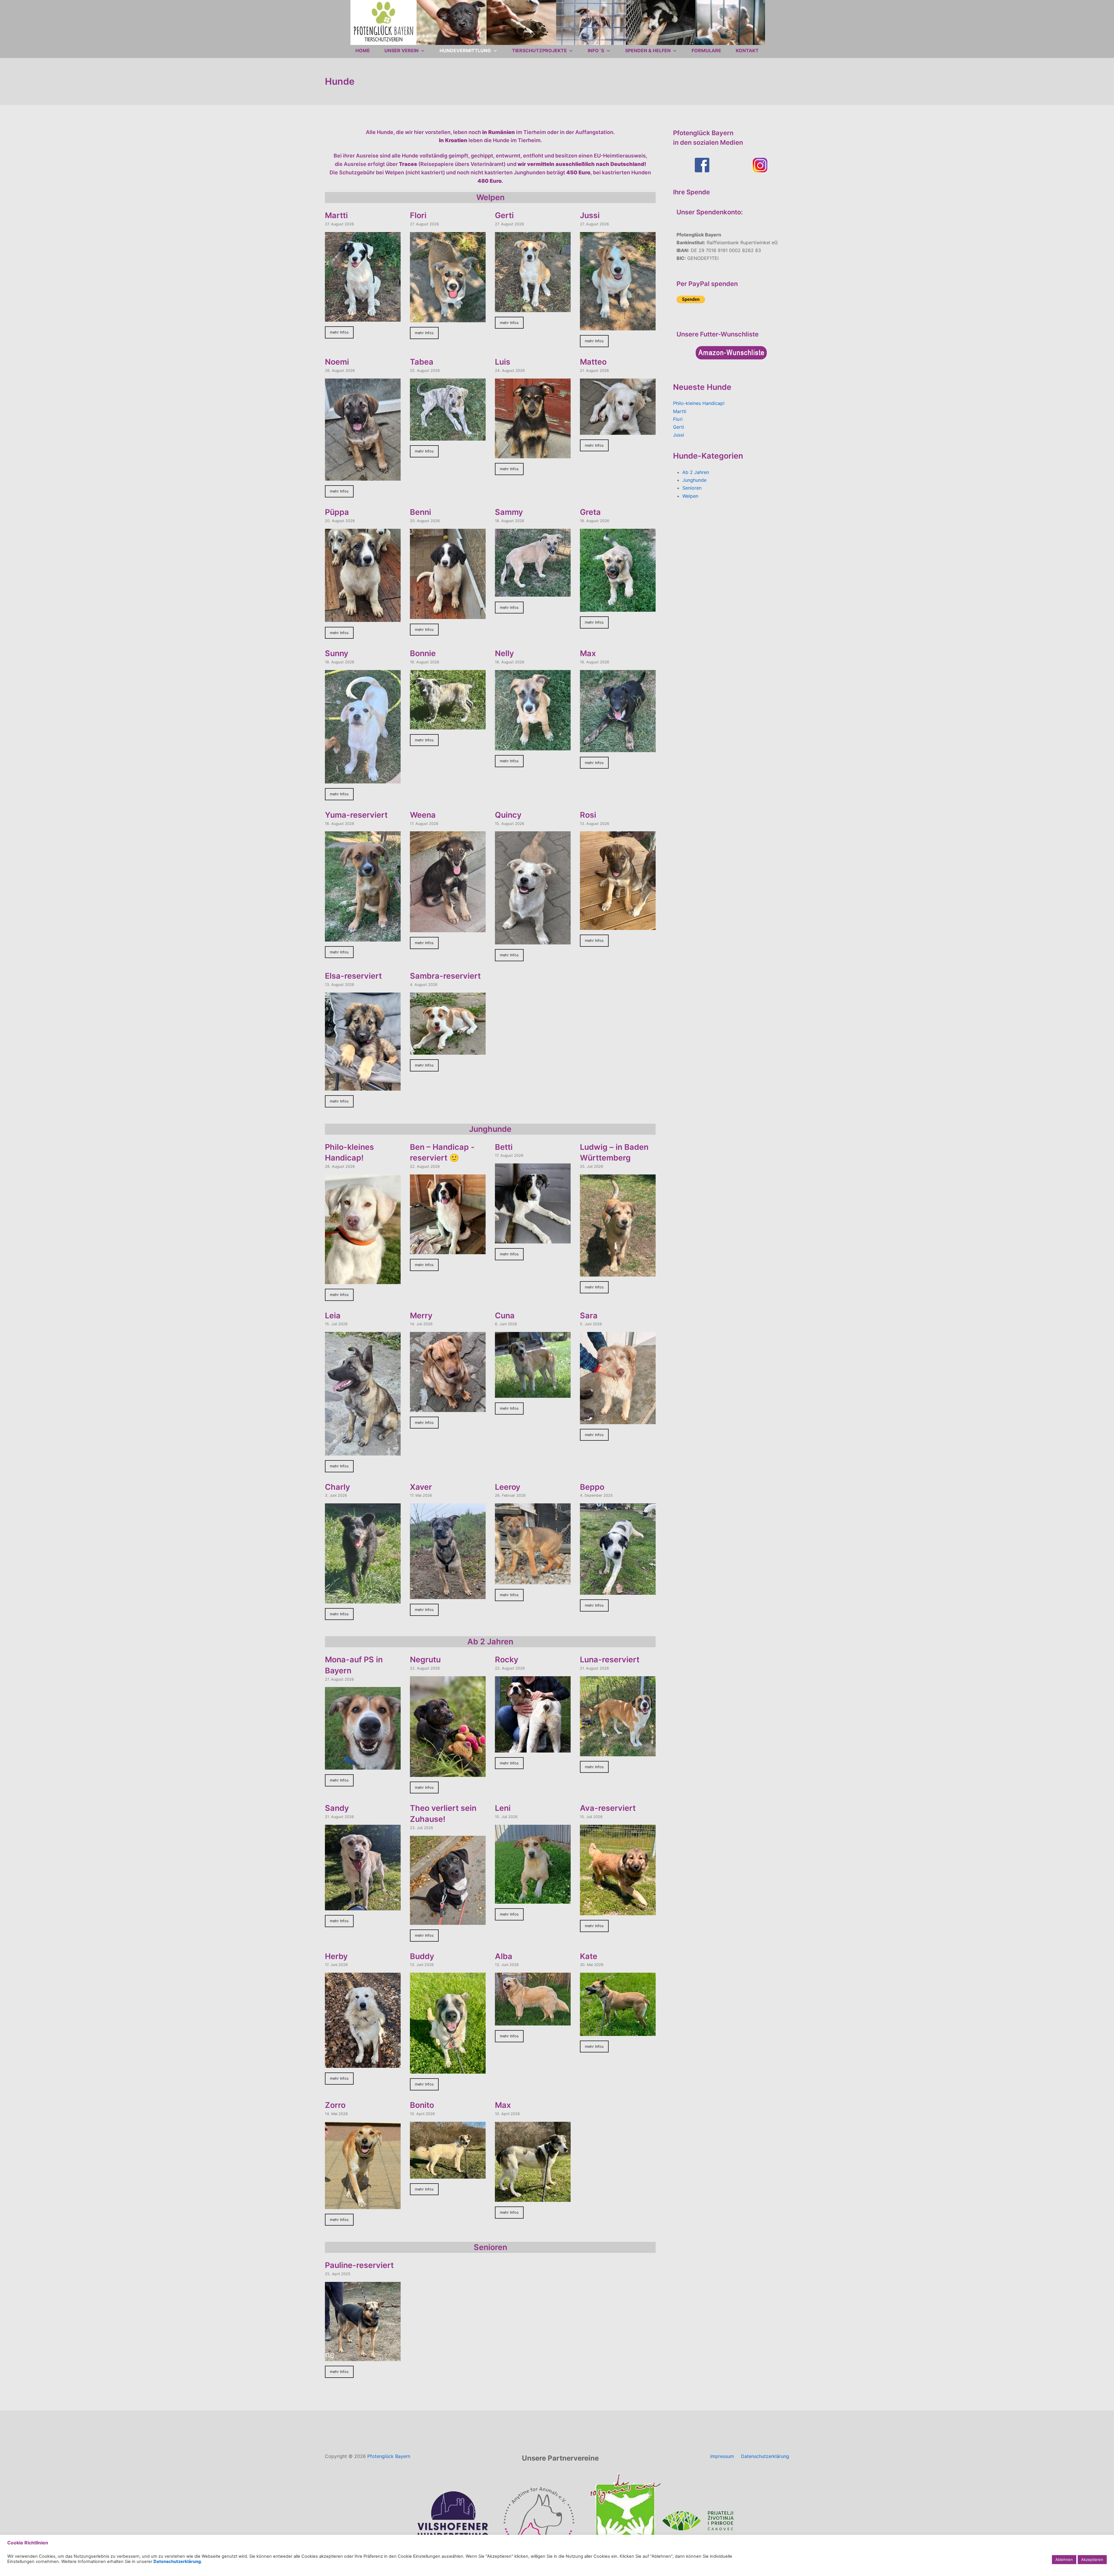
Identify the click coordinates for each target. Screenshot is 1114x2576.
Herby (336, 1956)
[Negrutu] (448, 1773)
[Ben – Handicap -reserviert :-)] (448, 1250)
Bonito (422, 2105)
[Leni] (533, 1900)
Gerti (504, 215)
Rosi (588, 815)
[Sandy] (363, 1906)
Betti (504, 1147)
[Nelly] (533, 746)
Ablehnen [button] (1064, 2559)
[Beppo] (618, 1591)
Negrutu (425, 1660)
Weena (423, 815)
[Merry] (448, 1408)
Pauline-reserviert (359, 2265)
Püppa (337, 512)
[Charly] (363, 1599)
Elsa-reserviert (353, 976)
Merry (421, 1316)
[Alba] (533, 2021)
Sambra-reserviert (445, 976)
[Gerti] (533, 308)
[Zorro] (363, 2205)
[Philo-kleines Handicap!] (363, 1280)
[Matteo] (618, 430)
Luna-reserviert (610, 1660)
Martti (336, 215)
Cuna (505, 1316)
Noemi (337, 362)
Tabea (422, 362)
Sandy (337, 1808)
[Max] (618, 748)
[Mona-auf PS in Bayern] (363, 1766)
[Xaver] (448, 1595)
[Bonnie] (448, 725)
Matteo (593, 362)
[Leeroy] (533, 1580)
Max (588, 653)
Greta (590, 512)
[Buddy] (448, 2070)
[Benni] (448, 615)
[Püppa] (363, 618)
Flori (418, 215)
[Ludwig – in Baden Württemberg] (618, 1272)
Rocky (507, 1660)
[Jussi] (618, 326)
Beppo (592, 1487)
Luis (503, 362)
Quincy (508, 815)
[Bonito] (448, 2174)
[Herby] (363, 2064)
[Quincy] (533, 940)
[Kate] (618, 2032)
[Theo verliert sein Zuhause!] (448, 1921)
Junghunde (694, 480)
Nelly (504, 653)
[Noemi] (363, 477)
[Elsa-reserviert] (363, 1087)
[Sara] (618, 1420)
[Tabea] (448, 437)
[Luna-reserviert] (618, 1752)
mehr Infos (339, 332)
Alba (504, 1956)
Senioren (692, 488)
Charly (338, 1487)
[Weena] (448, 928)
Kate (589, 1956)
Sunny (337, 653)
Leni (503, 1808)
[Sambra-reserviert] (448, 1051)
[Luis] (533, 454)
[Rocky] (533, 1748)
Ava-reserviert (608, 1808)
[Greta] (618, 608)
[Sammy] (533, 593)
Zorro (335, 2105)
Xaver (421, 1487)
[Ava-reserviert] (618, 1911)
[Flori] (448, 318)
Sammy (509, 512)
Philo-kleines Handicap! (699, 403)
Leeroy (508, 1487)
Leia (333, 1316)
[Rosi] (618, 926)
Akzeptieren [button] (1092, 2559)
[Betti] (533, 1239)
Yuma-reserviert (356, 815)
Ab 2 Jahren (696, 472)
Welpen (690, 496)
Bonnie (423, 653)
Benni (421, 512)
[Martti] (363, 318)
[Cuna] (533, 1394)
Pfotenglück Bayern (389, 2456)
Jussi (590, 215)
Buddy (422, 1956)
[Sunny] (363, 779)
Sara (589, 1316)
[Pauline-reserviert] (363, 2357)
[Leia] (363, 1451)
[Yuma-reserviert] (363, 937)
